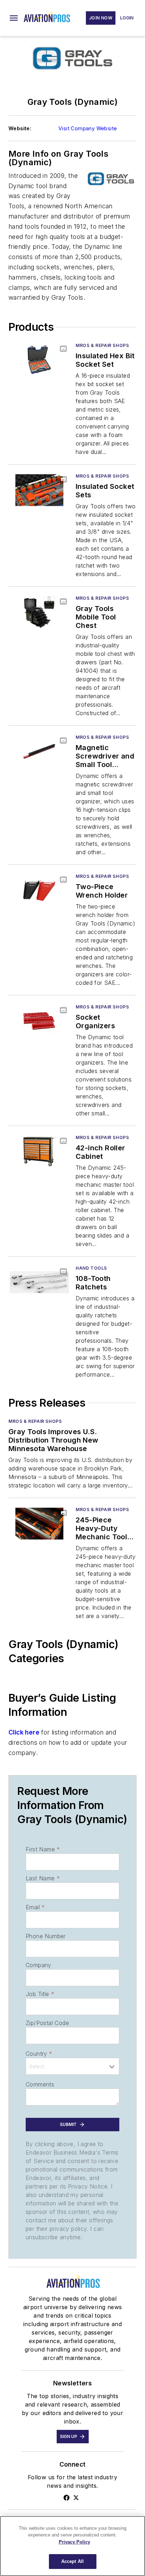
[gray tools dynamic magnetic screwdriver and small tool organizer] (39, 751)
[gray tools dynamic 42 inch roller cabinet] (39, 1152)
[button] (14, 18)
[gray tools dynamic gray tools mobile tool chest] (39, 612)
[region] (72, 2546)
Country (39, 2054)
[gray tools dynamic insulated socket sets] (39, 490)
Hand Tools (91, 1268)
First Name (43, 1849)
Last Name (43, 1878)
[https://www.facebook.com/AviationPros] (67, 2498)
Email (35, 1907)
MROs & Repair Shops (102, 345)
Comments (40, 2084)
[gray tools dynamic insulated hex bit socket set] (39, 360)
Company (39, 1965)
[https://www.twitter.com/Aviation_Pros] (76, 2498)
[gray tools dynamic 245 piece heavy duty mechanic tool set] (39, 1524)
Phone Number (46, 1936)
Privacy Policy (74, 2542)
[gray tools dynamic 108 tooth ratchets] (39, 1282)
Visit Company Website (88, 128)
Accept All (72, 2561)
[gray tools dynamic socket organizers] (39, 1021)
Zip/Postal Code (47, 2023)
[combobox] (72, 2066)
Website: (20, 128)
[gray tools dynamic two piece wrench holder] (39, 890)
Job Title (40, 1994)
